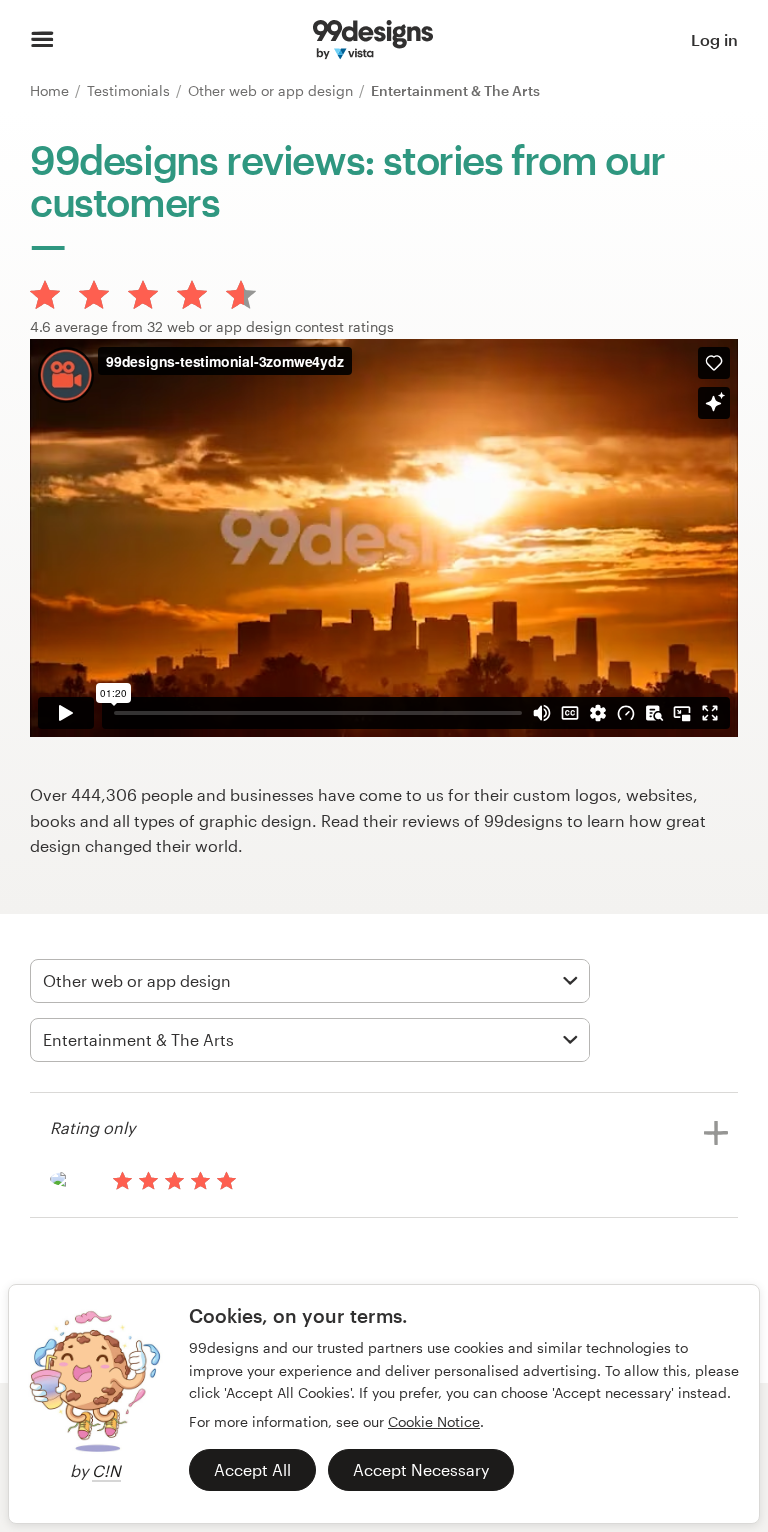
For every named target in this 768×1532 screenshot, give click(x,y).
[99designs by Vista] (373, 40)
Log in (714, 39)
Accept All (252, 1469)
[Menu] (42, 40)
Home (51, 90)
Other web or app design (272, 90)
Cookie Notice (434, 1421)
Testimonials (130, 90)
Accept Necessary (421, 1469)
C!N (106, 1470)
